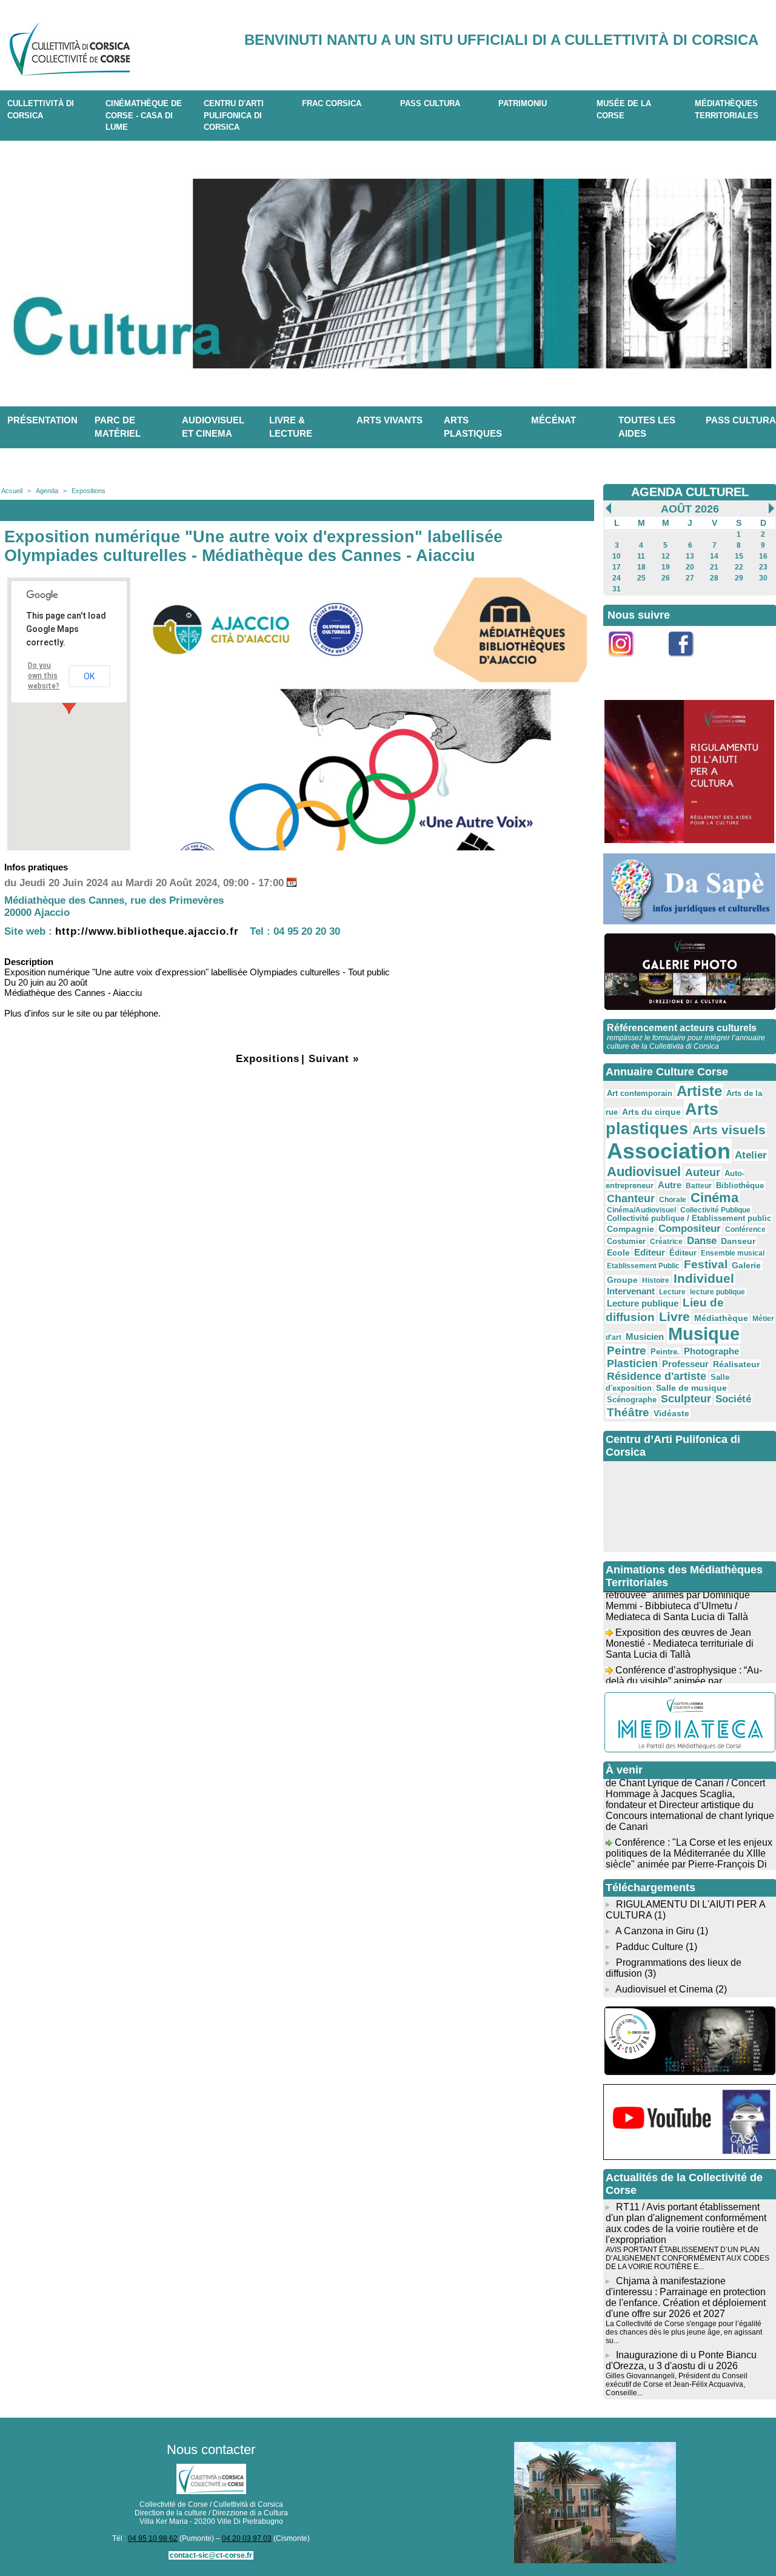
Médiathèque (721, 1318)
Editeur (650, 1252)
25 (641, 578)
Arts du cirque (651, 1112)
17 (617, 567)
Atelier (751, 1155)
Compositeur (690, 1229)
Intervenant (631, 1291)
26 (666, 578)
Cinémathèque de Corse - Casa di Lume (144, 115)
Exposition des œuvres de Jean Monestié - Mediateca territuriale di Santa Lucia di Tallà (680, 1629)
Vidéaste (671, 1413)
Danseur (738, 1241)
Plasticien (632, 1364)
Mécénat (554, 420)
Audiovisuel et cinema (213, 427)
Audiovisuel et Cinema (665, 1989)
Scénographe (632, 1400)
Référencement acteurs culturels (682, 1028)
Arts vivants (390, 420)
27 (690, 578)
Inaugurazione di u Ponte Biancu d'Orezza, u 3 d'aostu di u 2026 (681, 2360)
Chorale (673, 1200)
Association (669, 1151)
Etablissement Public (643, 1266)
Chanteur (631, 1199)
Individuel (704, 1278)
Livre (674, 1317)
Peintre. (665, 1352)
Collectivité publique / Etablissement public (689, 1219)
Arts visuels (729, 1130)
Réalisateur (736, 1364)
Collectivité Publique (715, 1210)
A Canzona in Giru (655, 1931)
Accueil (12, 491)
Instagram (629, 663)
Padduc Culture (650, 1947)
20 (690, 567)
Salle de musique (691, 1388)
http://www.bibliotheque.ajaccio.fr (147, 931)
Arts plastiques (473, 427)
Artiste (699, 1091)
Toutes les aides (647, 427)
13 (690, 556)
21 (714, 567)
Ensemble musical (733, 1253)
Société (733, 1399)
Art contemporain (640, 1094)
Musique (704, 1334)
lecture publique (717, 1292)
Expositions (89, 491)
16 (763, 556)
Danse (702, 1241)
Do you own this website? (44, 676)
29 (739, 578)
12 (666, 556)
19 (666, 567)
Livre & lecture (291, 427)
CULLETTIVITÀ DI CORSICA (41, 109)
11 (641, 556)
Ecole (618, 1253)
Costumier (626, 1242)
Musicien (645, 1337)
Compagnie (630, 1229)
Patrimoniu (523, 103)
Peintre (627, 1350)
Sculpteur (686, 1399)
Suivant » (334, 1059)
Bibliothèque (740, 1185)
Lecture (672, 1292)
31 (617, 589)
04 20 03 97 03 (247, 2538)
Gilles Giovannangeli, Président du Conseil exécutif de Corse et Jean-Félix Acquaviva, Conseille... (677, 2384)
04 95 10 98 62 (153, 2538)
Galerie (746, 1265)
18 (641, 567)
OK (89, 676)
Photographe (711, 1351)
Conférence (745, 1229)
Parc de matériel (118, 427)
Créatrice (666, 1242)
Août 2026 (690, 509)
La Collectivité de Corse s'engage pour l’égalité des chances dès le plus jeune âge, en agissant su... (684, 2332)
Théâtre (628, 1412)
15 (739, 556)
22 (739, 567)
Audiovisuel (644, 1172)
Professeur (685, 1364)
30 (763, 578)
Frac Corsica (332, 103)
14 (714, 556)
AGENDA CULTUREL (690, 492)
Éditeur (683, 1253)
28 (714, 578)
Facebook (689, 663)
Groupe (622, 1280)
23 (763, 567)
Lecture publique (643, 1303)
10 (617, 556)
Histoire (656, 1280)
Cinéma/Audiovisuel (641, 1210)
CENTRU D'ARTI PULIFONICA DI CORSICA (234, 115)
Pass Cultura (430, 103)
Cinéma (714, 1198)
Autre (670, 1185)
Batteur (699, 1186)
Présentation (42, 420)
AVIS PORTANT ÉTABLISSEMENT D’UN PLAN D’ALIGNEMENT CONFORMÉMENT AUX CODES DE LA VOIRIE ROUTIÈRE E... (687, 2258)
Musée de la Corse (624, 109)
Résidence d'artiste (657, 1376)
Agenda (47, 491)
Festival (706, 1264)
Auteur (703, 1172)
